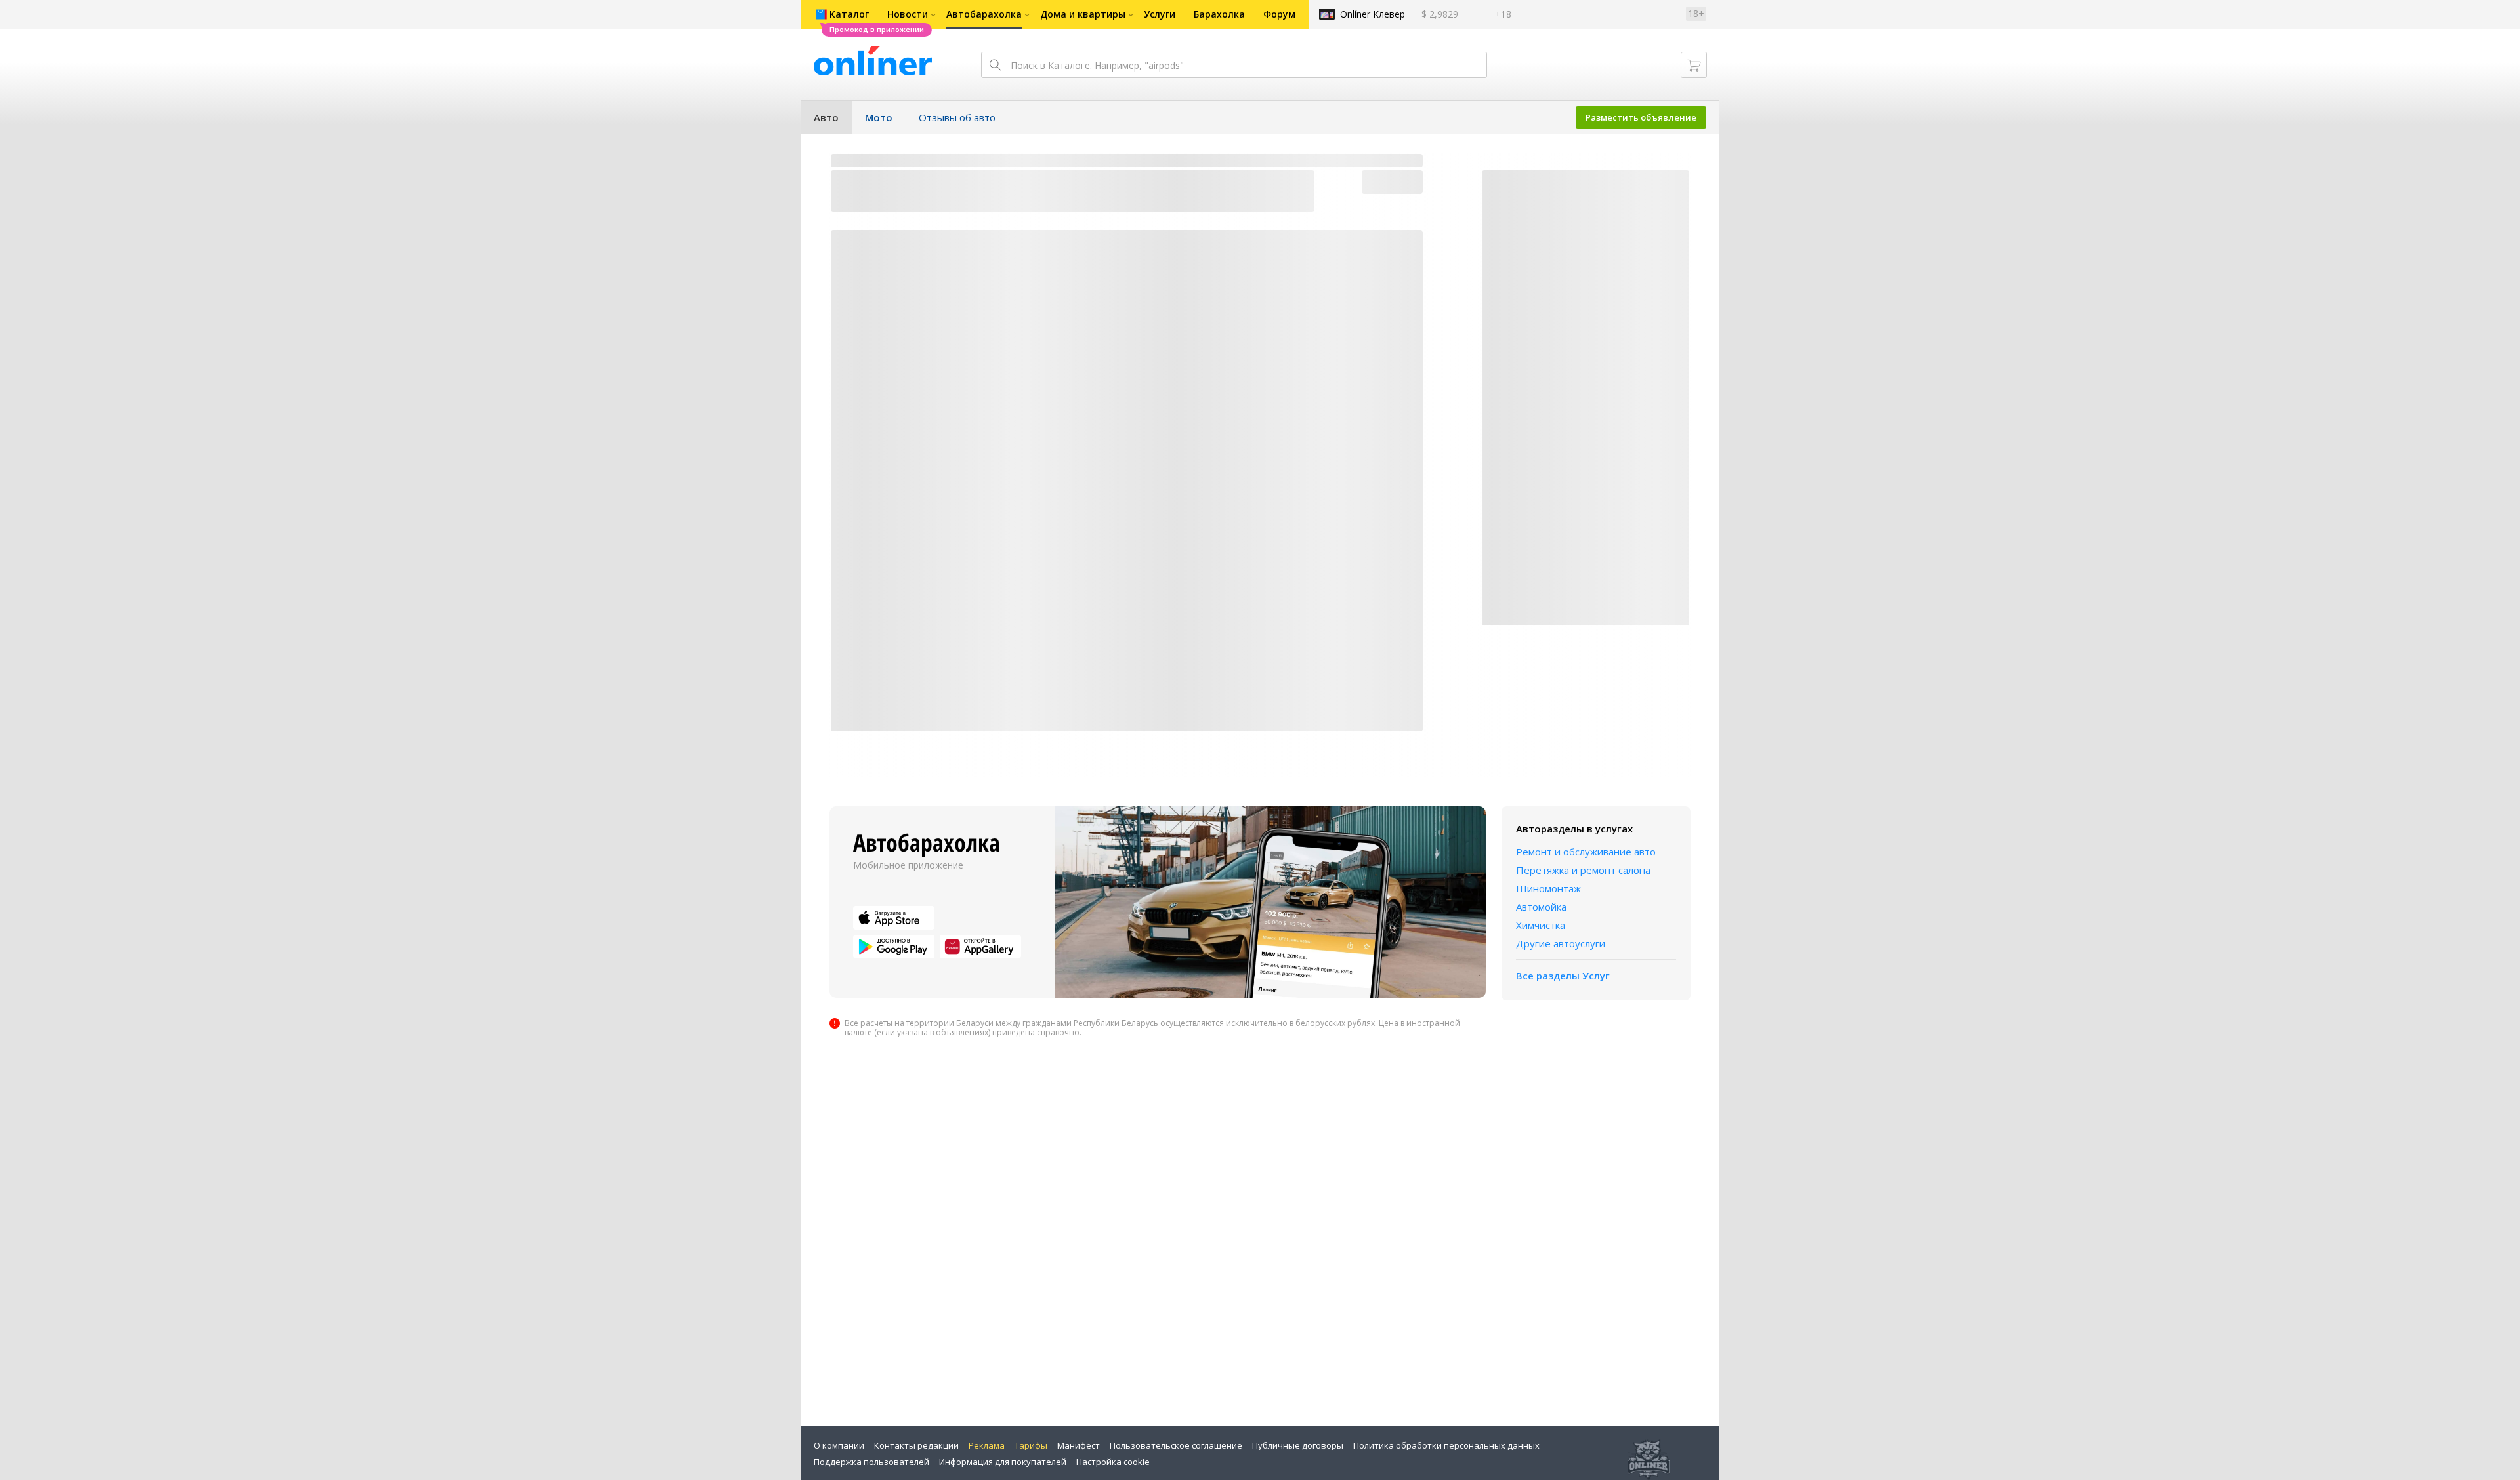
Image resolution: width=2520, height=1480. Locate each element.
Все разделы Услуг (1563, 976)
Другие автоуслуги (1561, 943)
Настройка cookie (1113, 1462)
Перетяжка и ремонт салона (1583, 870)
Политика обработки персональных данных (1446, 1445)
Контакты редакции (916, 1445)
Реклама (987, 1445)
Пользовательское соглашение (1176, 1445)
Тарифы (1031, 1445)
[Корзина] (1694, 65)
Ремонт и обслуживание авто (1586, 852)
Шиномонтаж (1548, 888)
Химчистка (1541, 925)
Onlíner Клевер (1373, 14)
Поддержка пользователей (871, 1462)
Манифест (1079, 1445)
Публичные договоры (1298, 1445)
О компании (839, 1445)
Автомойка (1541, 907)
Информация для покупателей (1003, 1462)
